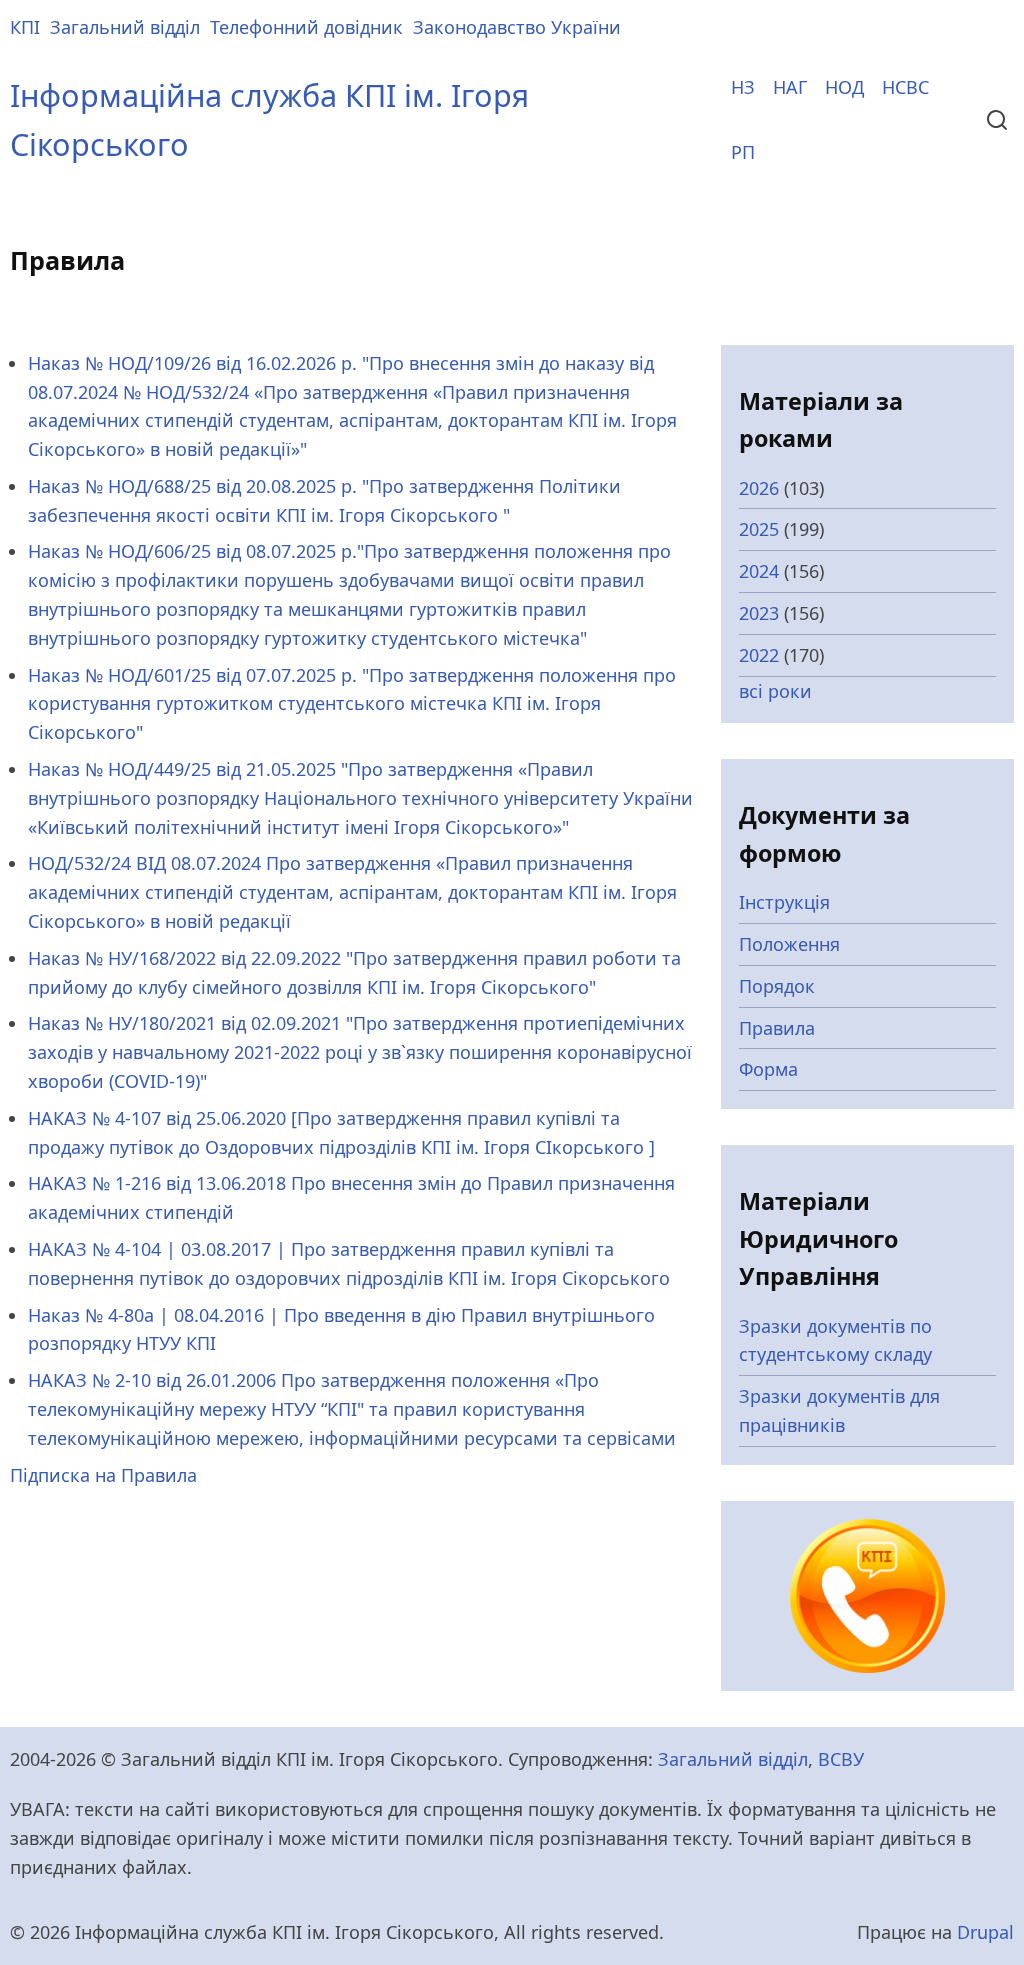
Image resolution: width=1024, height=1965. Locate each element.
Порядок (777, 986)
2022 (759, 655)
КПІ (25, 27)
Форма (768, 1069)
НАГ (790, 87)
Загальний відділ (125, 27)
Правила (777, 1028)
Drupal (985, 1932)
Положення (789, 944)
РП (743, 152)
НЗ (743, 87)
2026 (759, 488)
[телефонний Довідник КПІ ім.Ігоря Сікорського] (867, 1594)
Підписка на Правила (103, 1475)
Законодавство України (517, 27)
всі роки (775, 691)
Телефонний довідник (306, 27)
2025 (759, 529)
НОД (844, 87)
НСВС (905, 87)
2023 (759, 613)
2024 (759, 571)
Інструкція (784, 902)
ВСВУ (841, 1759)
